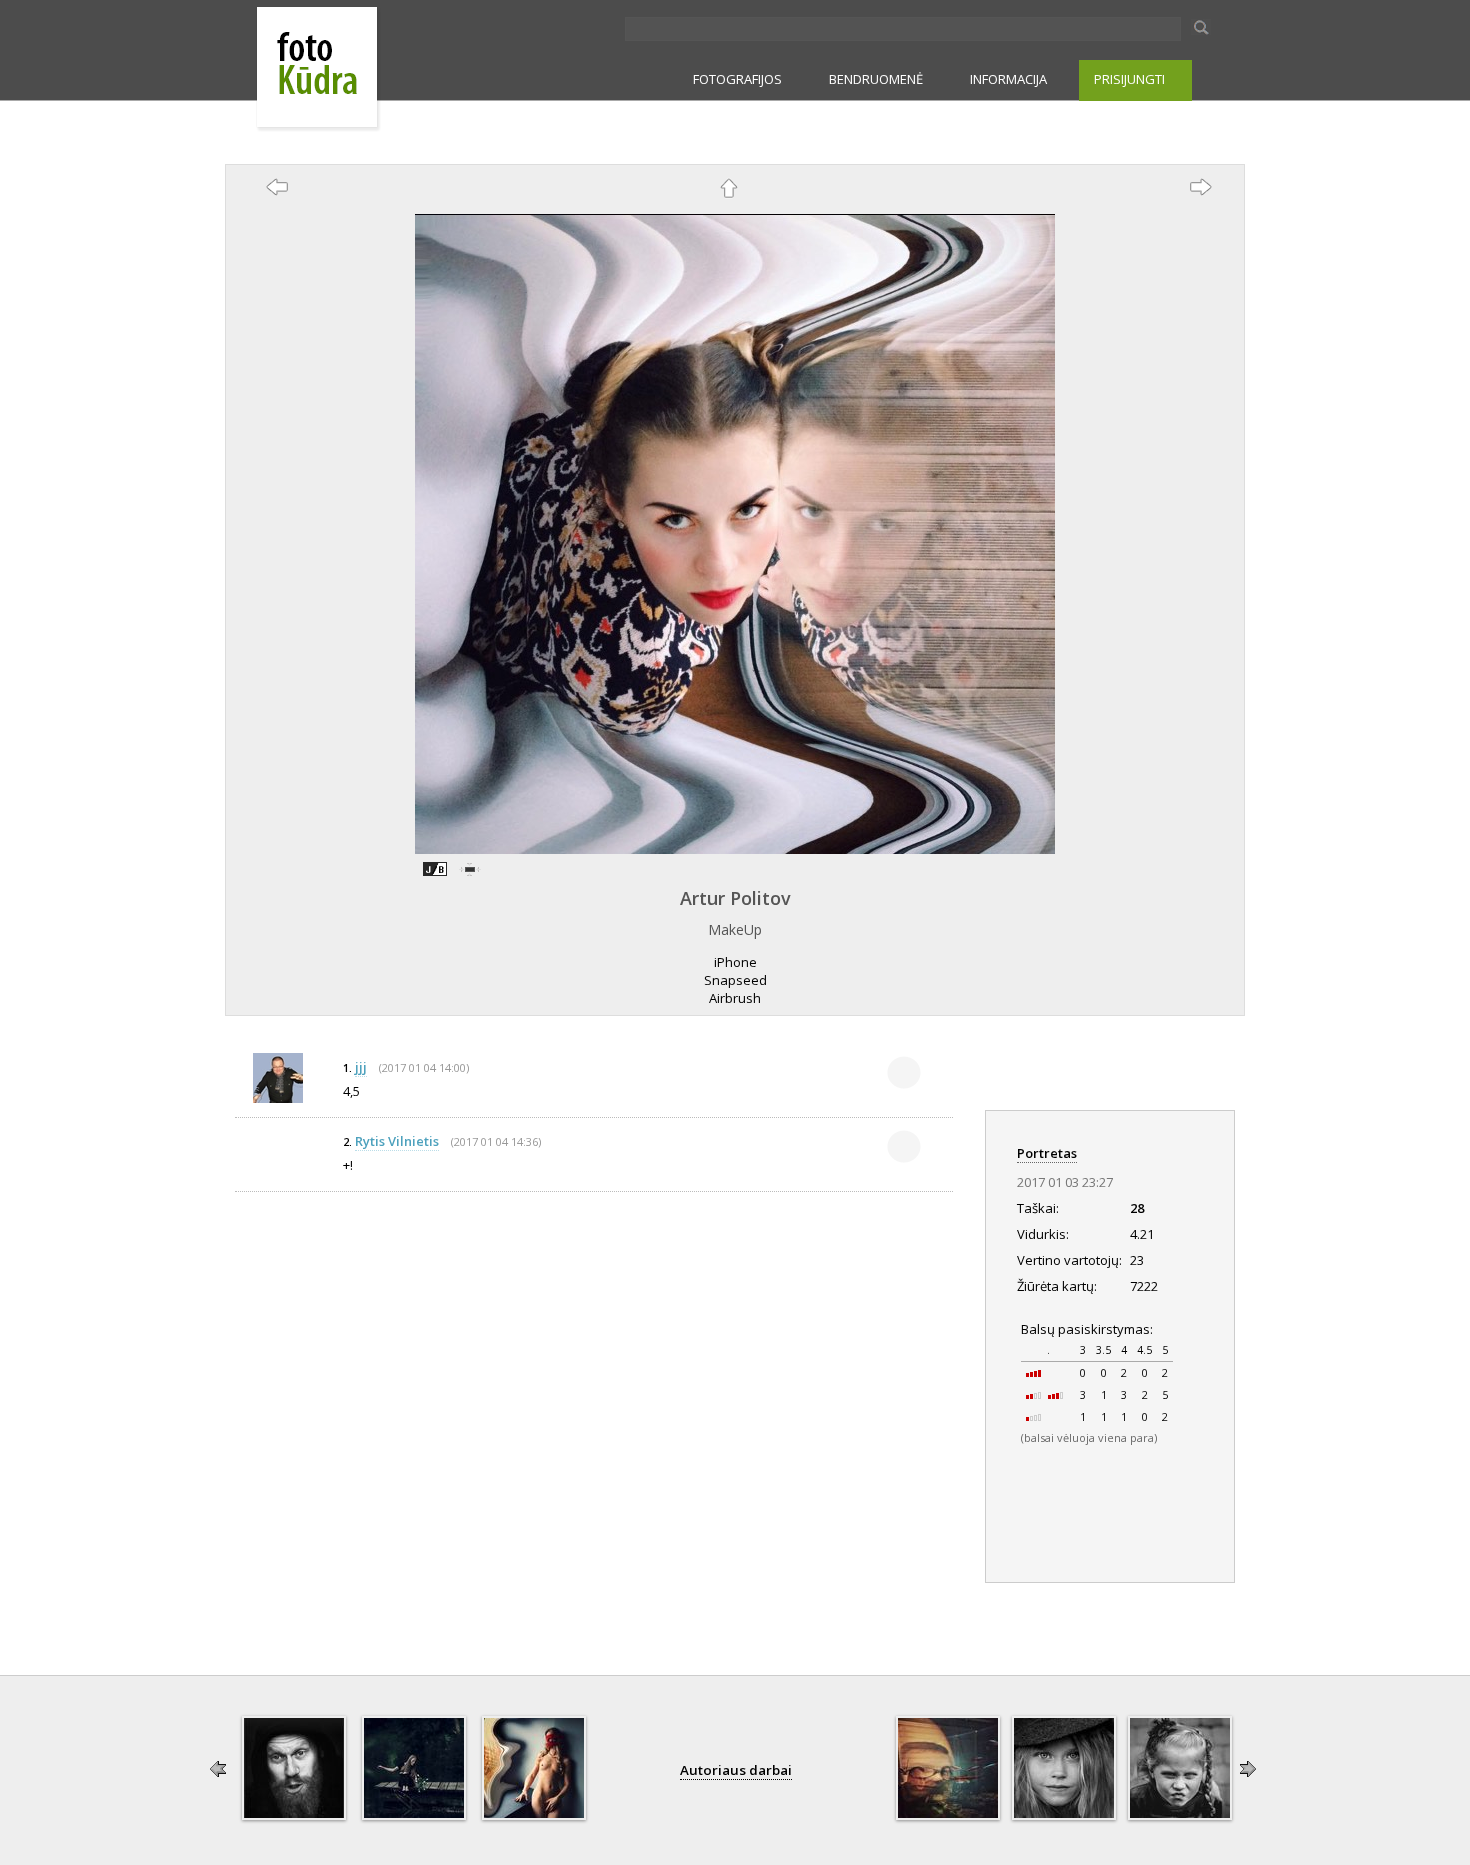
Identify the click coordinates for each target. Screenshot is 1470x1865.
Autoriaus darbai (736, 1770)
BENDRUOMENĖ (876, 79)
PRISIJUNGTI (1129, 79)
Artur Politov (735, 898)
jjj (361, 1067)
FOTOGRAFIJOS (737, 79)
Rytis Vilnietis (397, 1141)
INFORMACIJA (1008, 79)
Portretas (1047, 1153)
